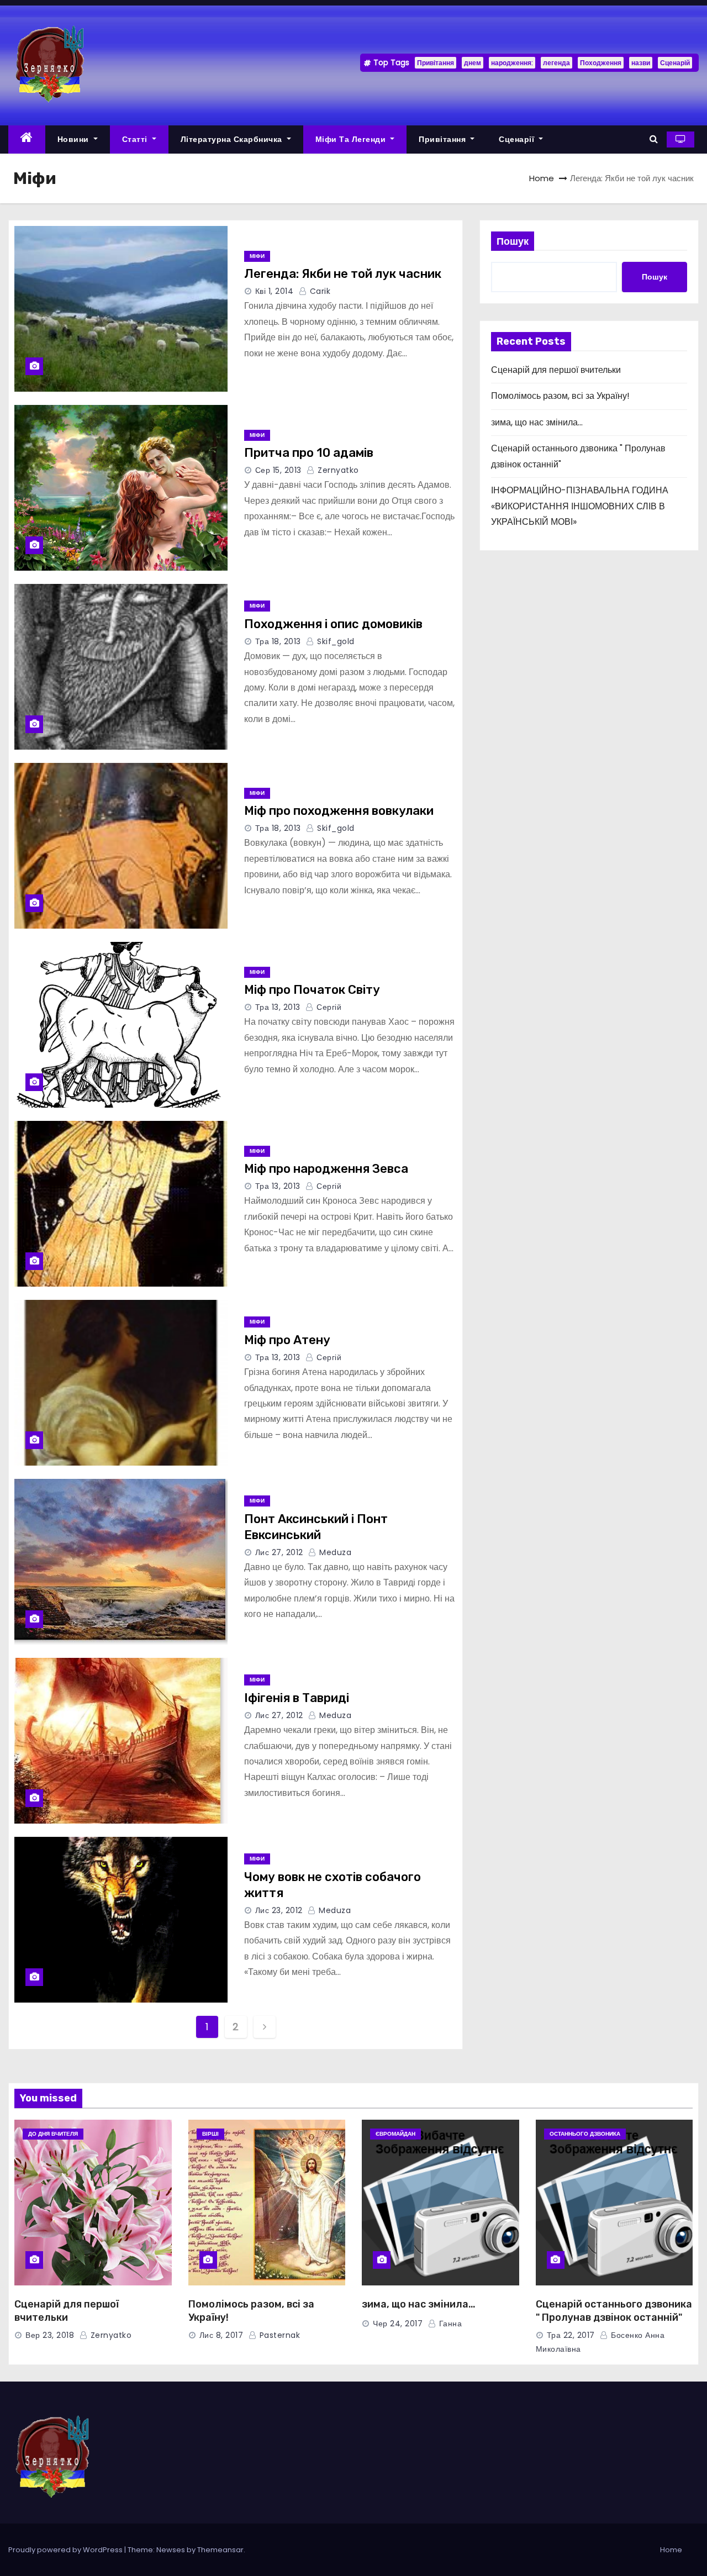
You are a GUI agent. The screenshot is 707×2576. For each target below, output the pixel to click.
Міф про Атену (287, 1340)
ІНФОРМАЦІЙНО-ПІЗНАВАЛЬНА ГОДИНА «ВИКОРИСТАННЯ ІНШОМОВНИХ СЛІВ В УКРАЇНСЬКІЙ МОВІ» (580, 506)
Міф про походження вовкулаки (339, 811)
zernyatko (337, 470)
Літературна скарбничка (233, 139)
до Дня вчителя (53, 2134)
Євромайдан (395, 2134)
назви (641, 63)
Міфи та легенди (352, 139)
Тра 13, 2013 (278, 1007)
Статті (136, 139)
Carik (319, 291)
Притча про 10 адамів (309, 453)
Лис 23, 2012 (279, 1910)
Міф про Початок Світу (312, 990)
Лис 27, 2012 (279, 1552)
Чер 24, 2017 (398, 2324)
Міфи (257, 256)
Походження (601, 63)
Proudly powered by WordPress (66, 2550)
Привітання (436, 63)
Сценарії (518, 139)
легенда (556, 63)
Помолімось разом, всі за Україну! (560, 396)
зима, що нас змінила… (537, 422)
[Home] (27, 139)
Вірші (210, 2134)
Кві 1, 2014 (275, 291)
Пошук (513, 241)
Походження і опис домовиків (333, 624)
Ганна (449, 2324)
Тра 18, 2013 (278, 641)
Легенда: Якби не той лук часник (343, 274)
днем (473, 63)
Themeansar (220, 2550)
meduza (334, 1552)
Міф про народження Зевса (326, 1169)
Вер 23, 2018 (50, 2335)
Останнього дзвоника (585, 2134)
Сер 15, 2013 (278, 470)
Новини (75, 139)
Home (542, 178)
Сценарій (675, 63)
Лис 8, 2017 (221, 2335)
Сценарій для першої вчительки (556, 370)
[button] (654, 139)
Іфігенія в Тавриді (297, 1698)
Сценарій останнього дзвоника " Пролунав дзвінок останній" (614, 2311)
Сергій (328, 1007)
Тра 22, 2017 (571, 2335)
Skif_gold (335, 641)
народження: (512, 63)
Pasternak (278, 2335)
